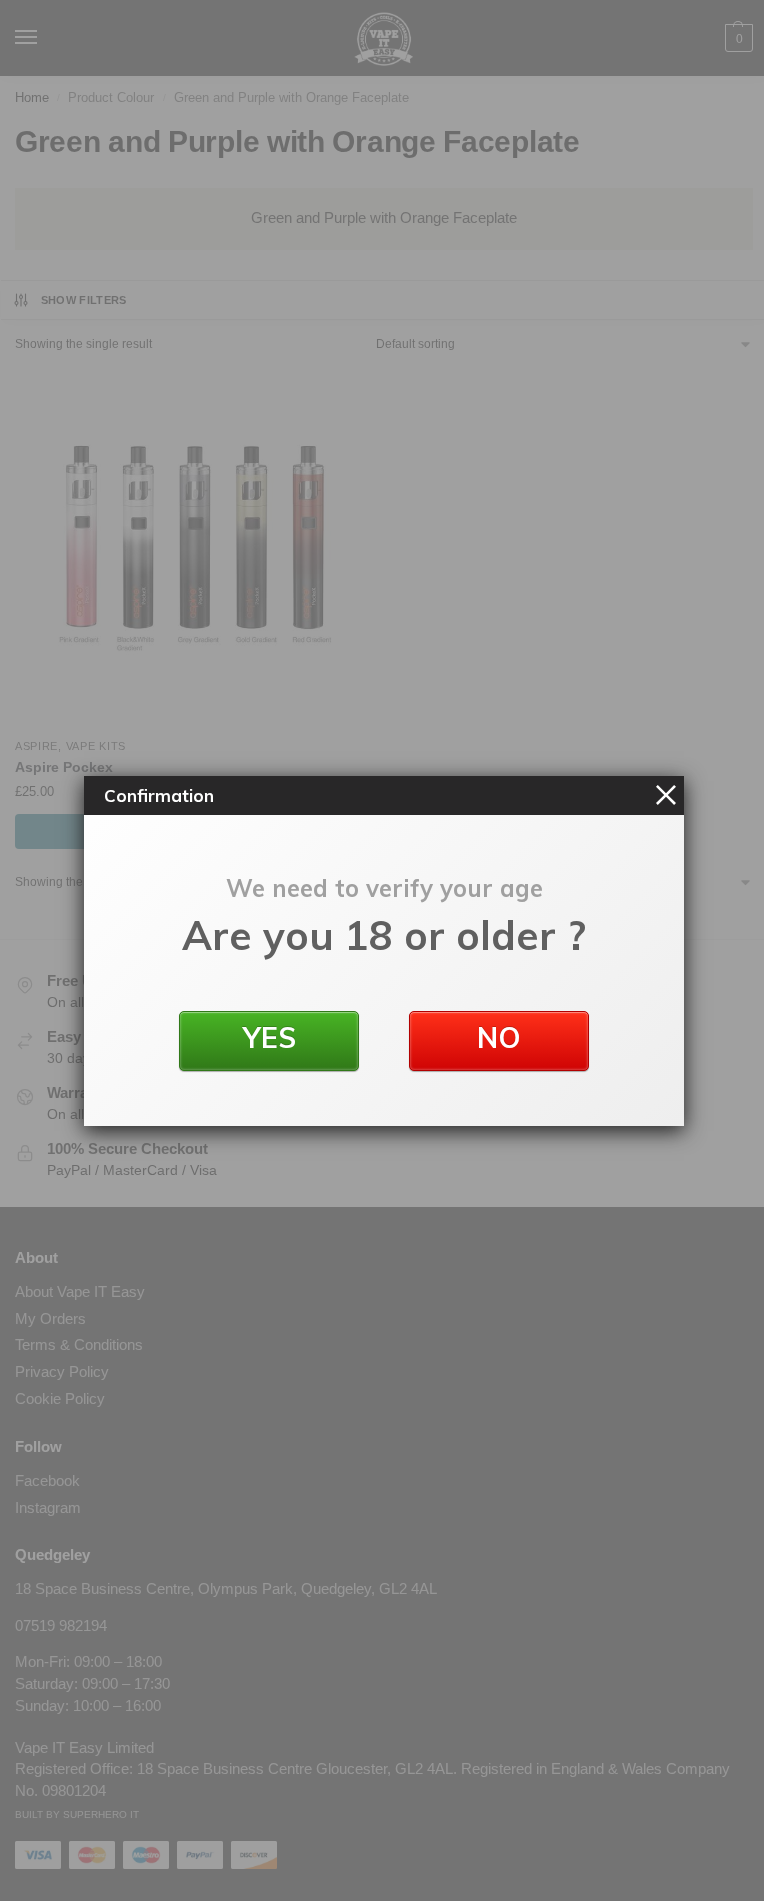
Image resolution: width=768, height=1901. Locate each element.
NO (499, 1037)
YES (269, 1037)
